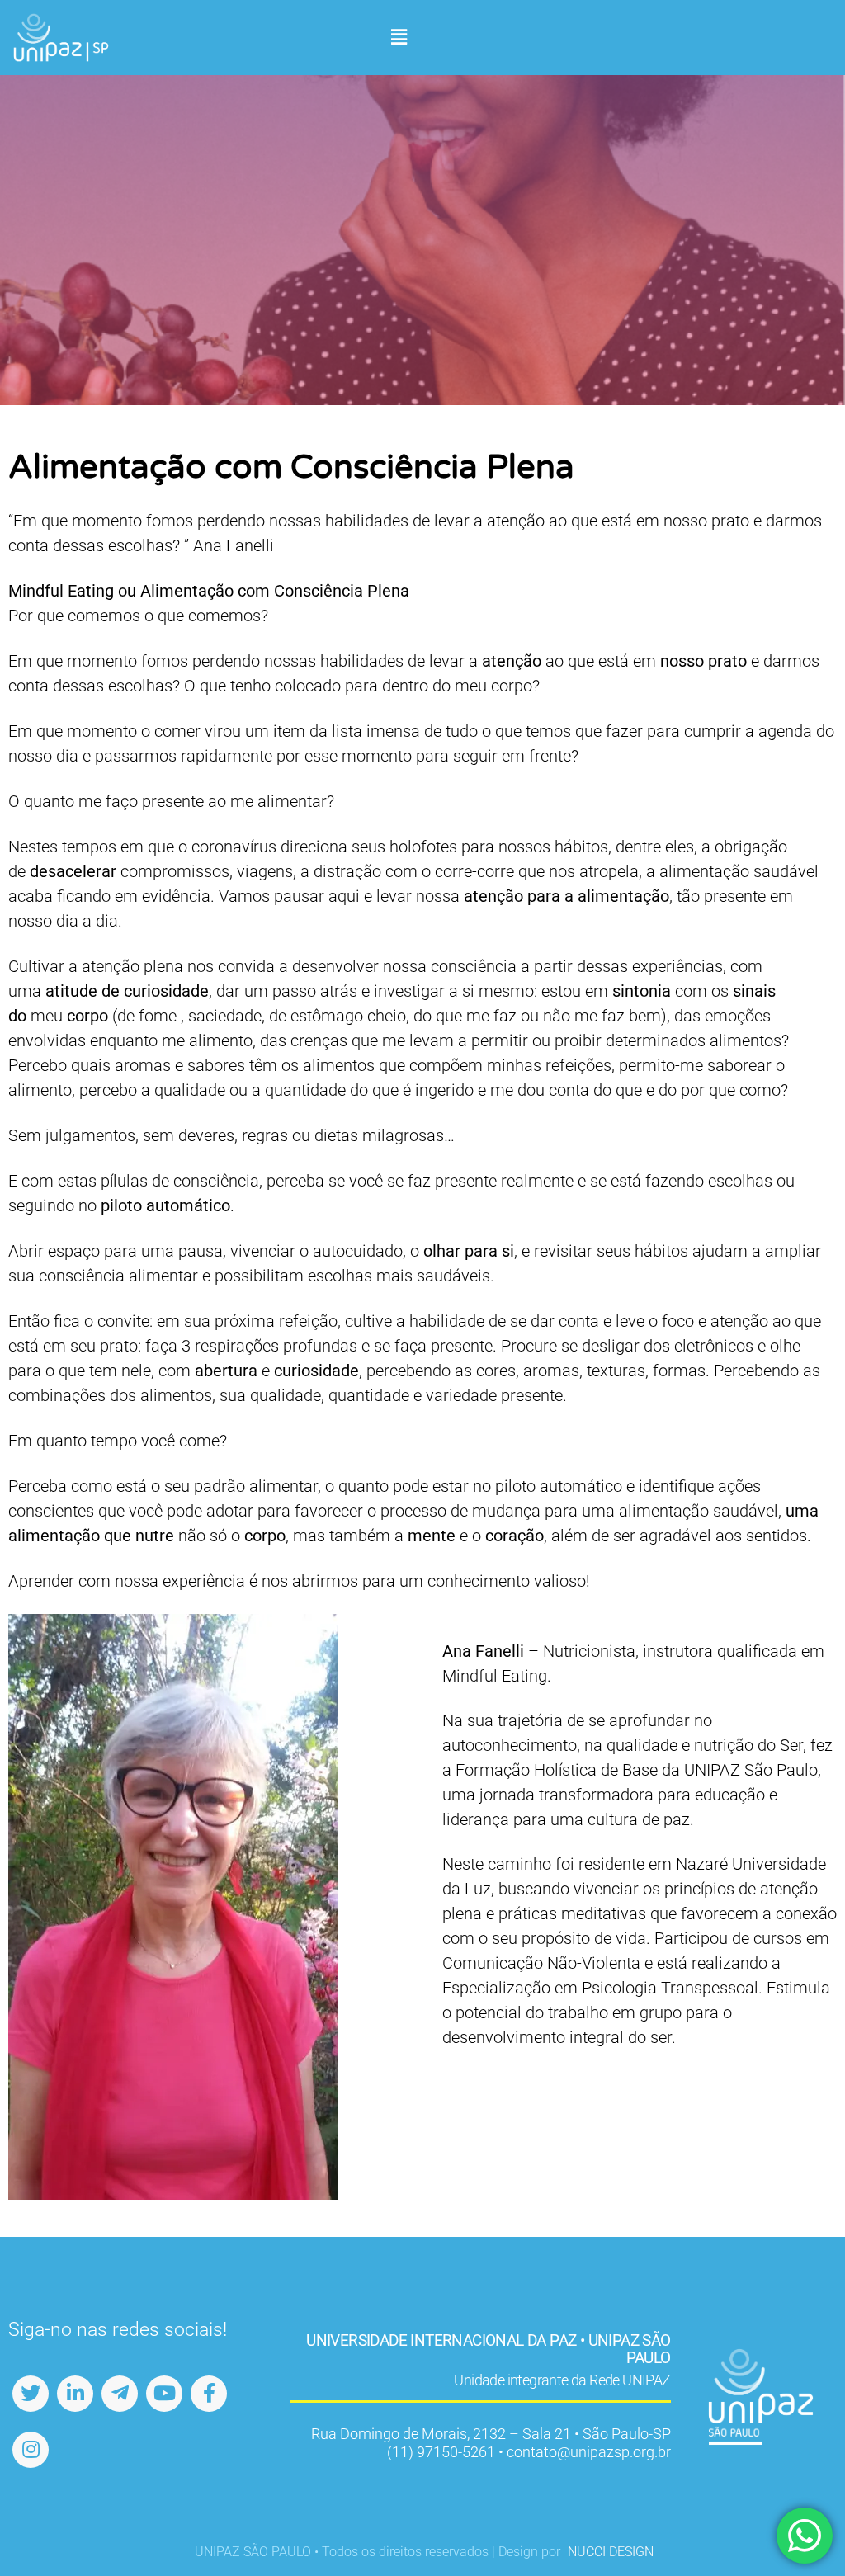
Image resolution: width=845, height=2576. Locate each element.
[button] (399, 38)
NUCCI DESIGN (611, 2552)
